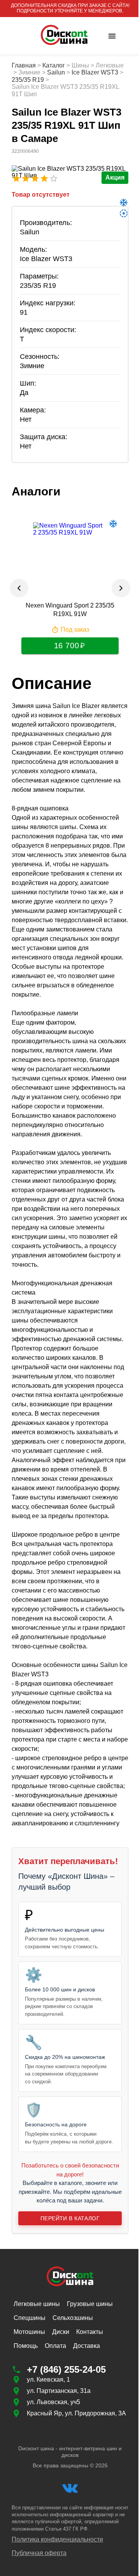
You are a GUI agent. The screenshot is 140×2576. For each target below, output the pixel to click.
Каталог (54, 65)
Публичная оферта (39, 2553)
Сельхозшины (73, 2318)
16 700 (66, 646)
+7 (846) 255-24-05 (66, 2369)
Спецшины (30, 2318)
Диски (61, 2332)
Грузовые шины (90, 2304)
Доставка (87, 2346)
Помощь (26, 2346)
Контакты (90, 2332)
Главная (24, 65)
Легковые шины (37, 2304)
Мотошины (29, 2332)
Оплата (55, 2346)
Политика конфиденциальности (57, 2539)
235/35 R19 (28, 80)
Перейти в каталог (70, 2218)
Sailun (56, 72)
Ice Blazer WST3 (95, 72)
